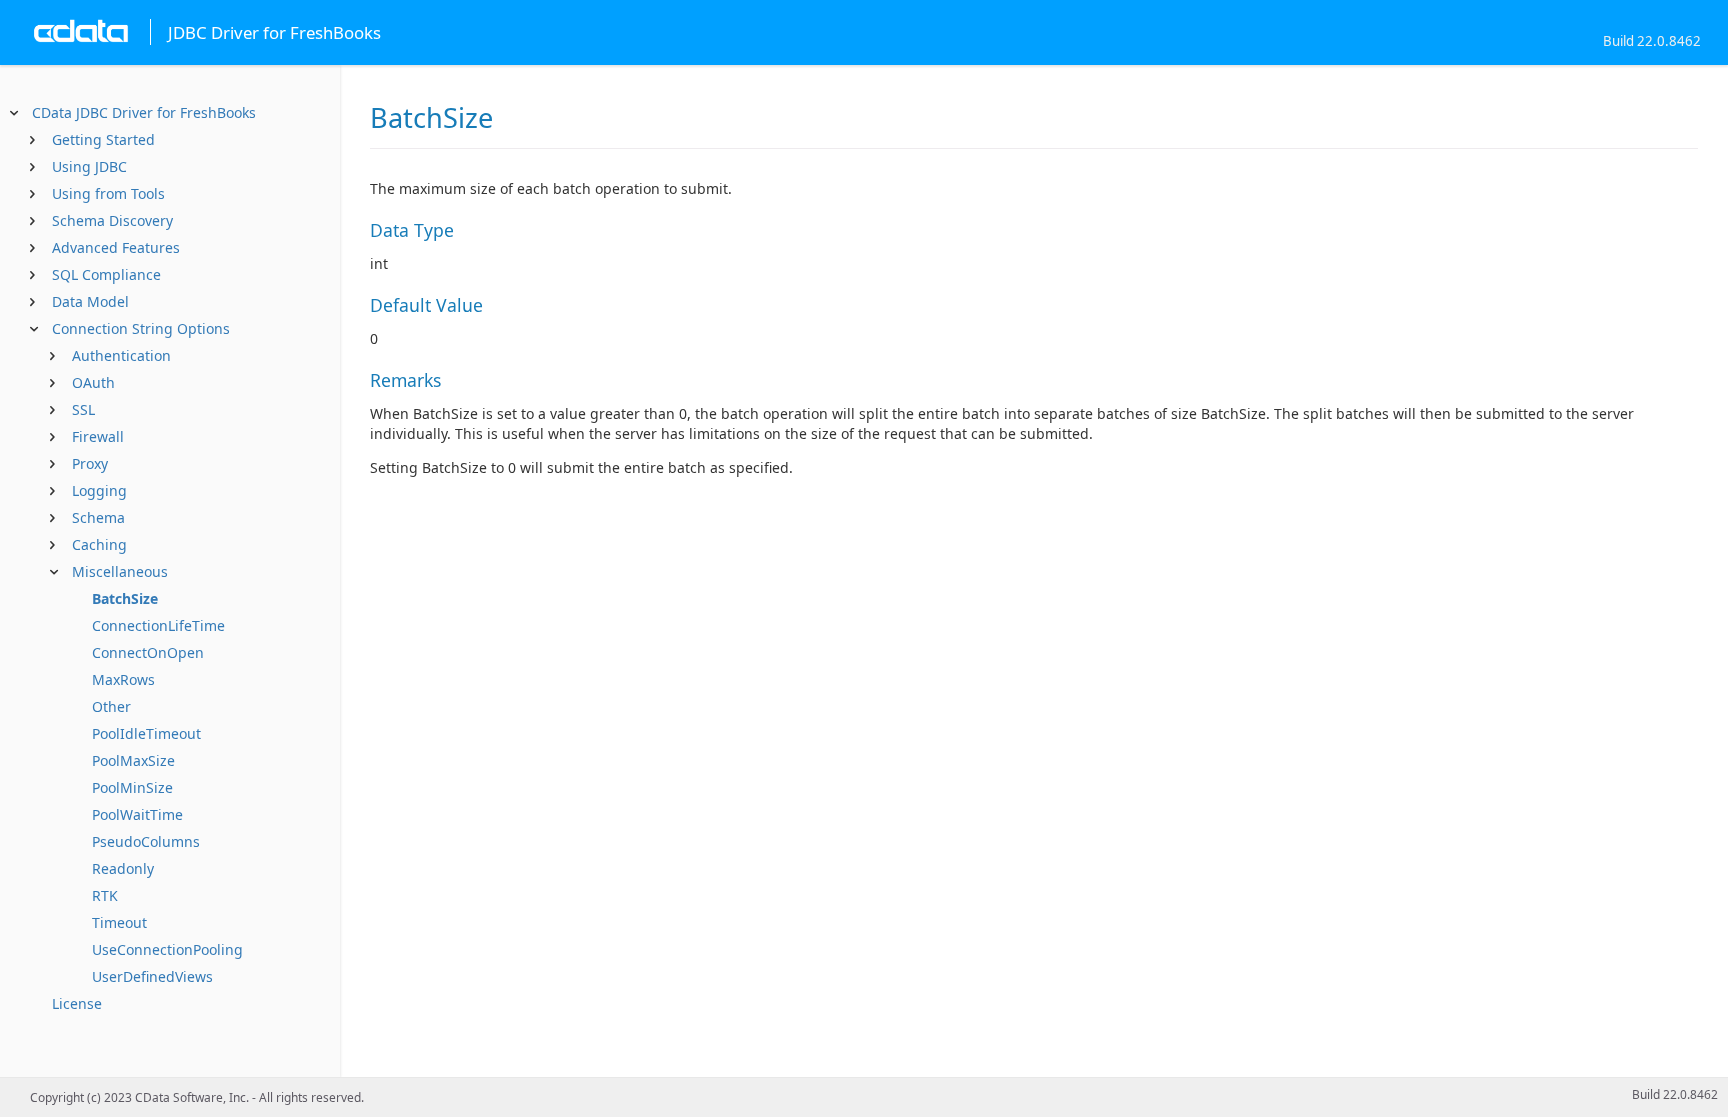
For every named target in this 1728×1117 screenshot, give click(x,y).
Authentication (121, 355)
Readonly (123, 868)
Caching (99, 544)
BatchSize (125, 598)
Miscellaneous (120, 571)
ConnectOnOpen (148, 652)
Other (111, 706)
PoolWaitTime (137, 814)
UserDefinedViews (152, 976)
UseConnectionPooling (167, 949)
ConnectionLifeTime (158, 625)
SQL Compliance (106, 274)
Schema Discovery (112, 220)
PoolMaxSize (133, 760)
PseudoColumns (146, 841)
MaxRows (123, 679)
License (77, 1003)
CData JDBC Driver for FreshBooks (144, 112)
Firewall (98, 436)
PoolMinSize (132, 787)
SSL (83, 409)
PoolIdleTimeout (146, 733)
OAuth (93, 382)
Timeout (119, 922)
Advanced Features (116, 247)
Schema (98, 517)
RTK (105, 895)
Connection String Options (141, 328)
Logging (99, 490)
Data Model (90, 301)
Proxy (90, 463)
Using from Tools (108, 193)
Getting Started (103, 139)
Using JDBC (89, 166)
